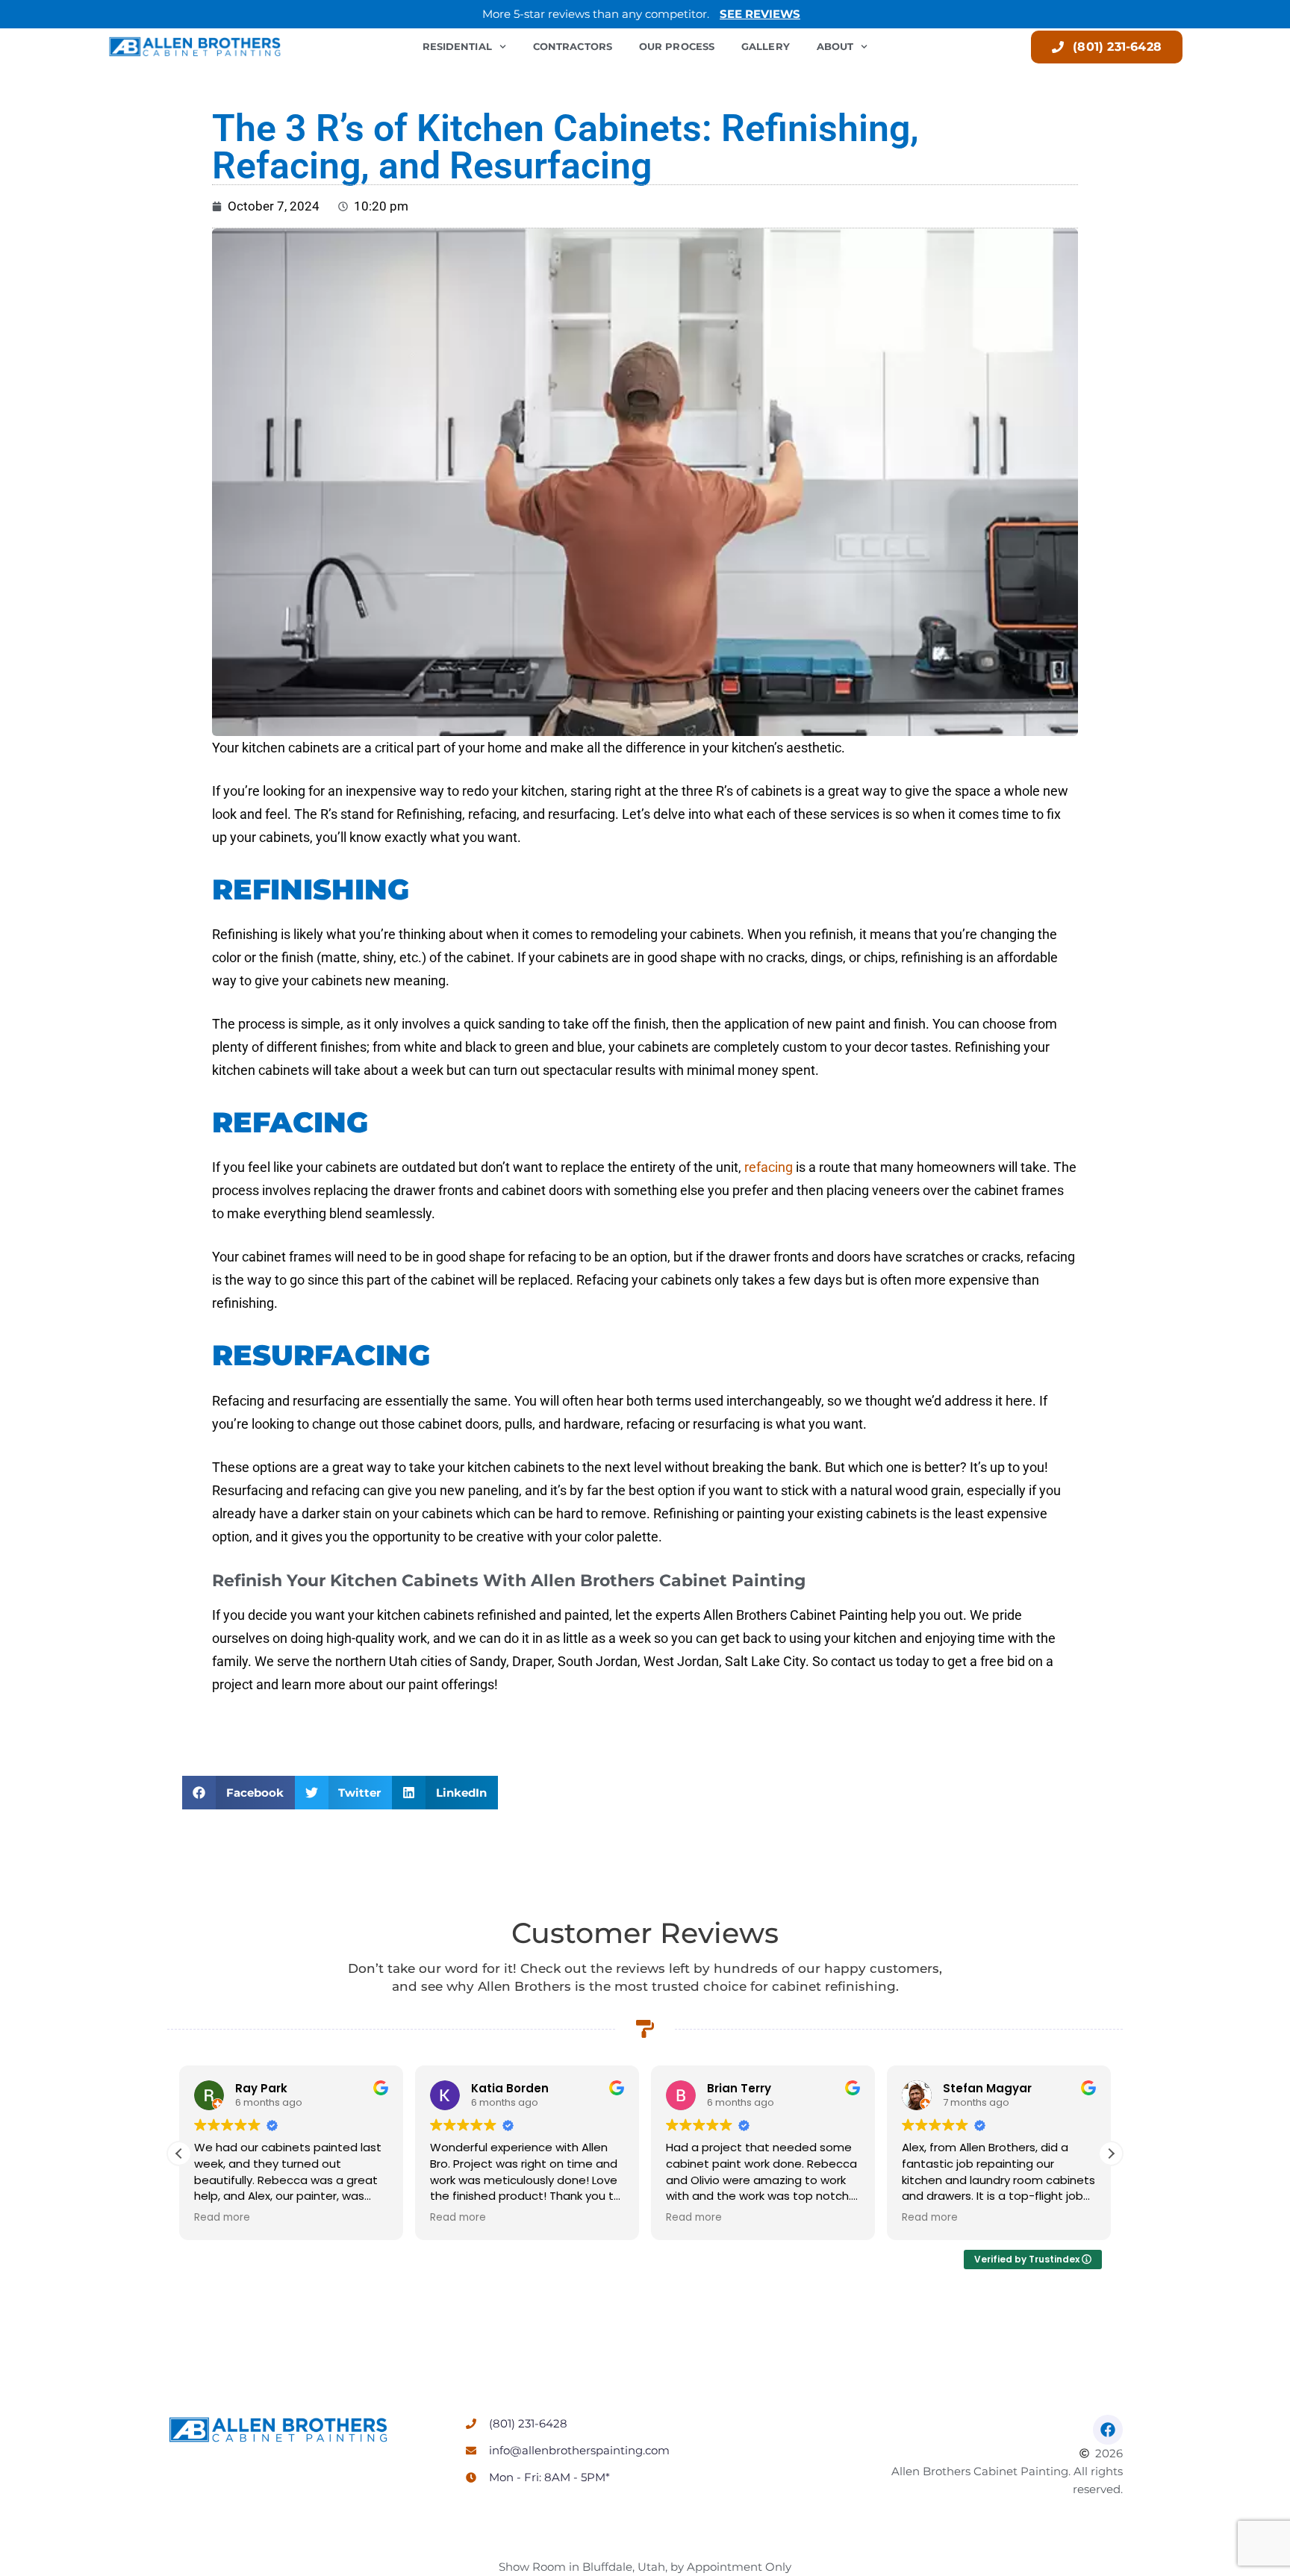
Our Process (677, 46)
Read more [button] (222, 2218)
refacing (769, 1167)
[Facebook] (1108, 2430)
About (835, 46)
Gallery (766, 46)
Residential (457, 46)
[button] (239, 1793)
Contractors (573, 46)
